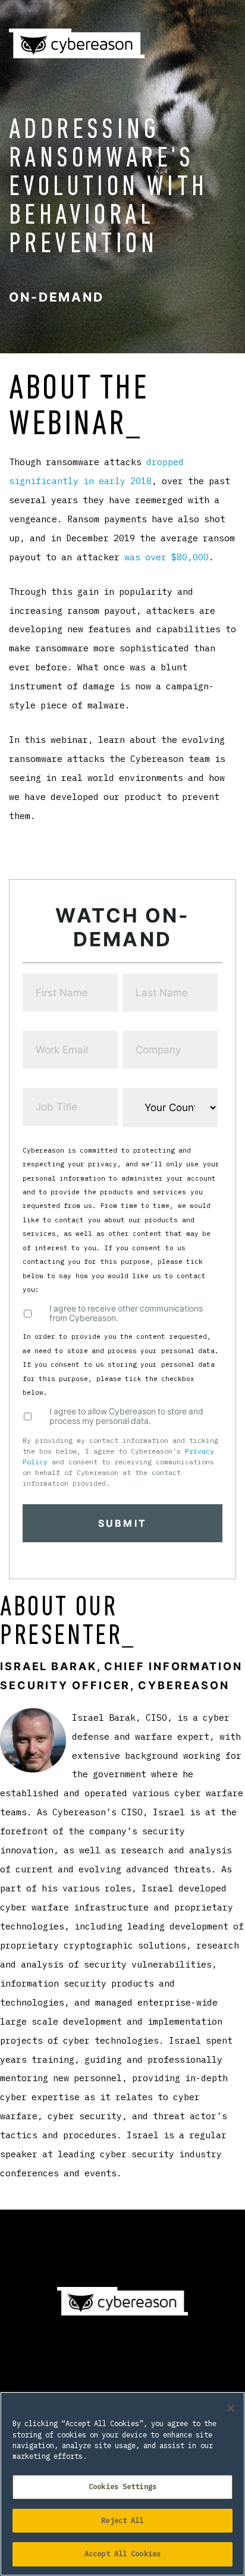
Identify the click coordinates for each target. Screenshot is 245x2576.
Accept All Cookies (122, 2554)
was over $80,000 (167, 557)
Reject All (122, 2520)
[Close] (231, 2408)
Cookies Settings (122, 2486)
